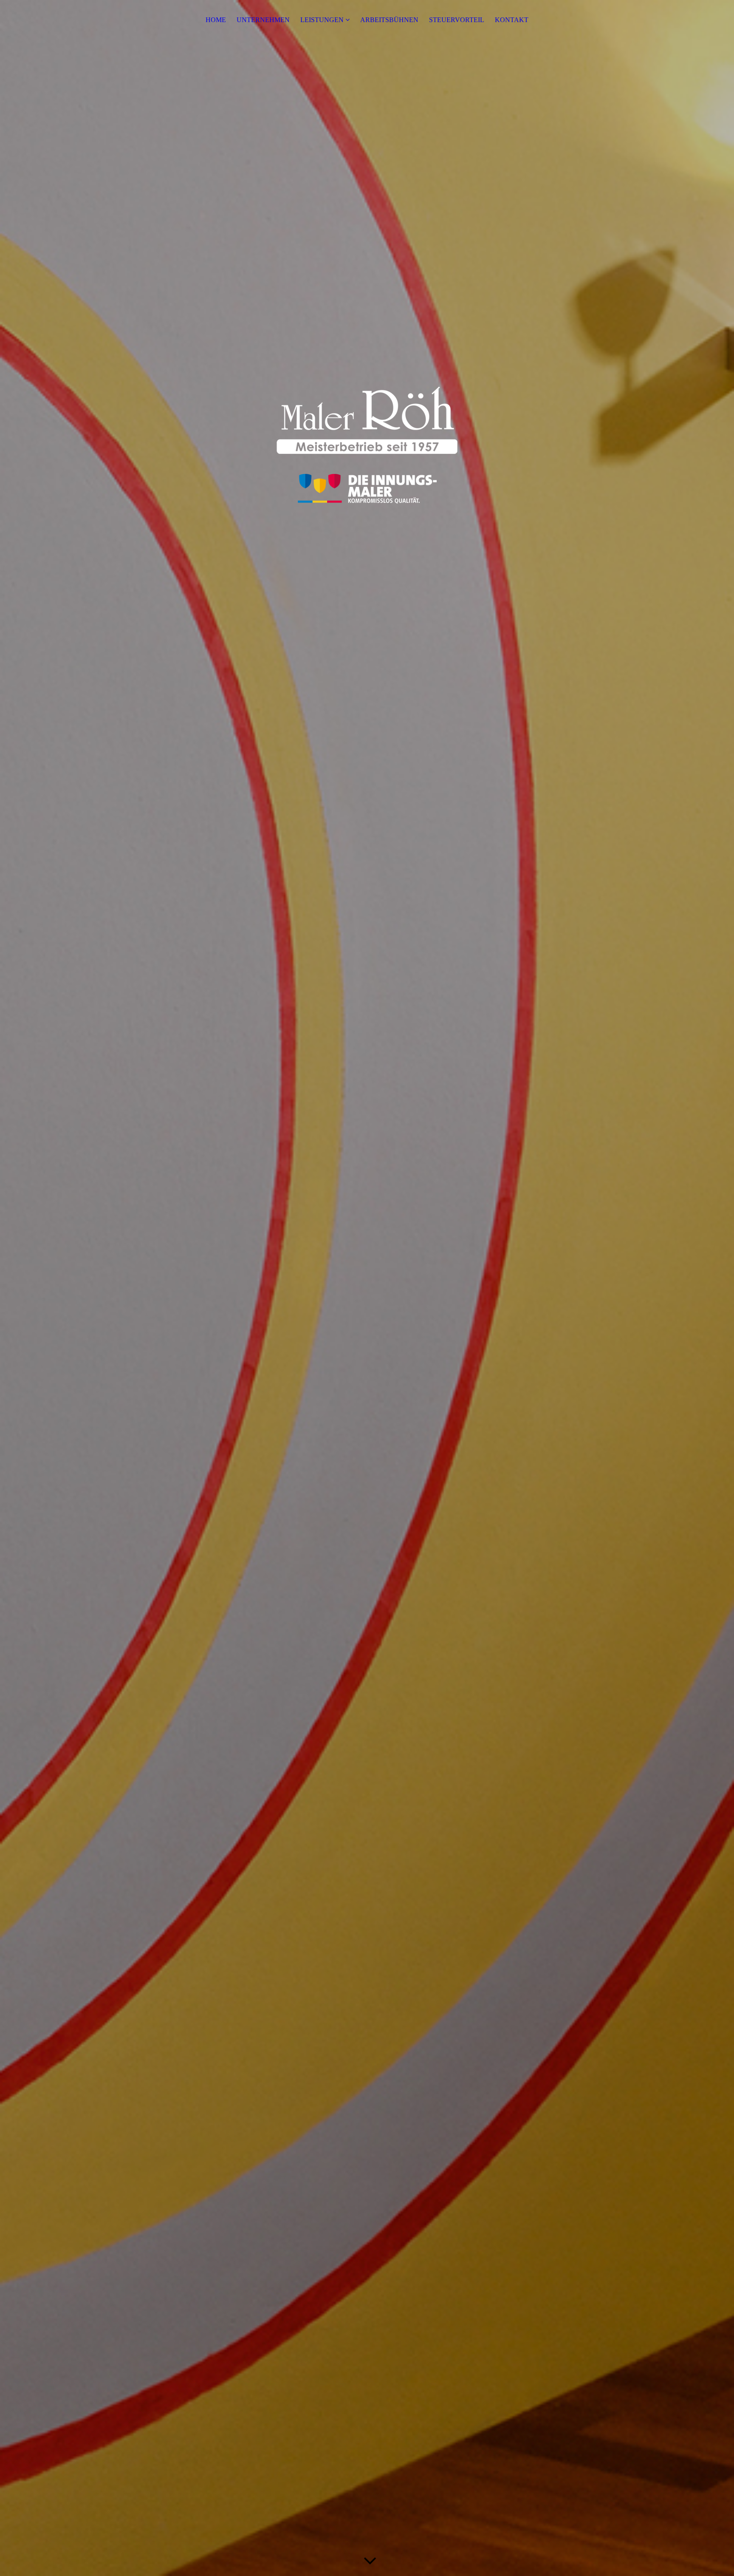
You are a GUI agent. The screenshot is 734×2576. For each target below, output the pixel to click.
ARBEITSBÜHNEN (389, 20)
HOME (216, 20)
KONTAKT (512, 20)
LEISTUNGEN (322, 20)
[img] (367, 1288)
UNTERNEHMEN (263, 20)
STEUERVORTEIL (457, 20)
